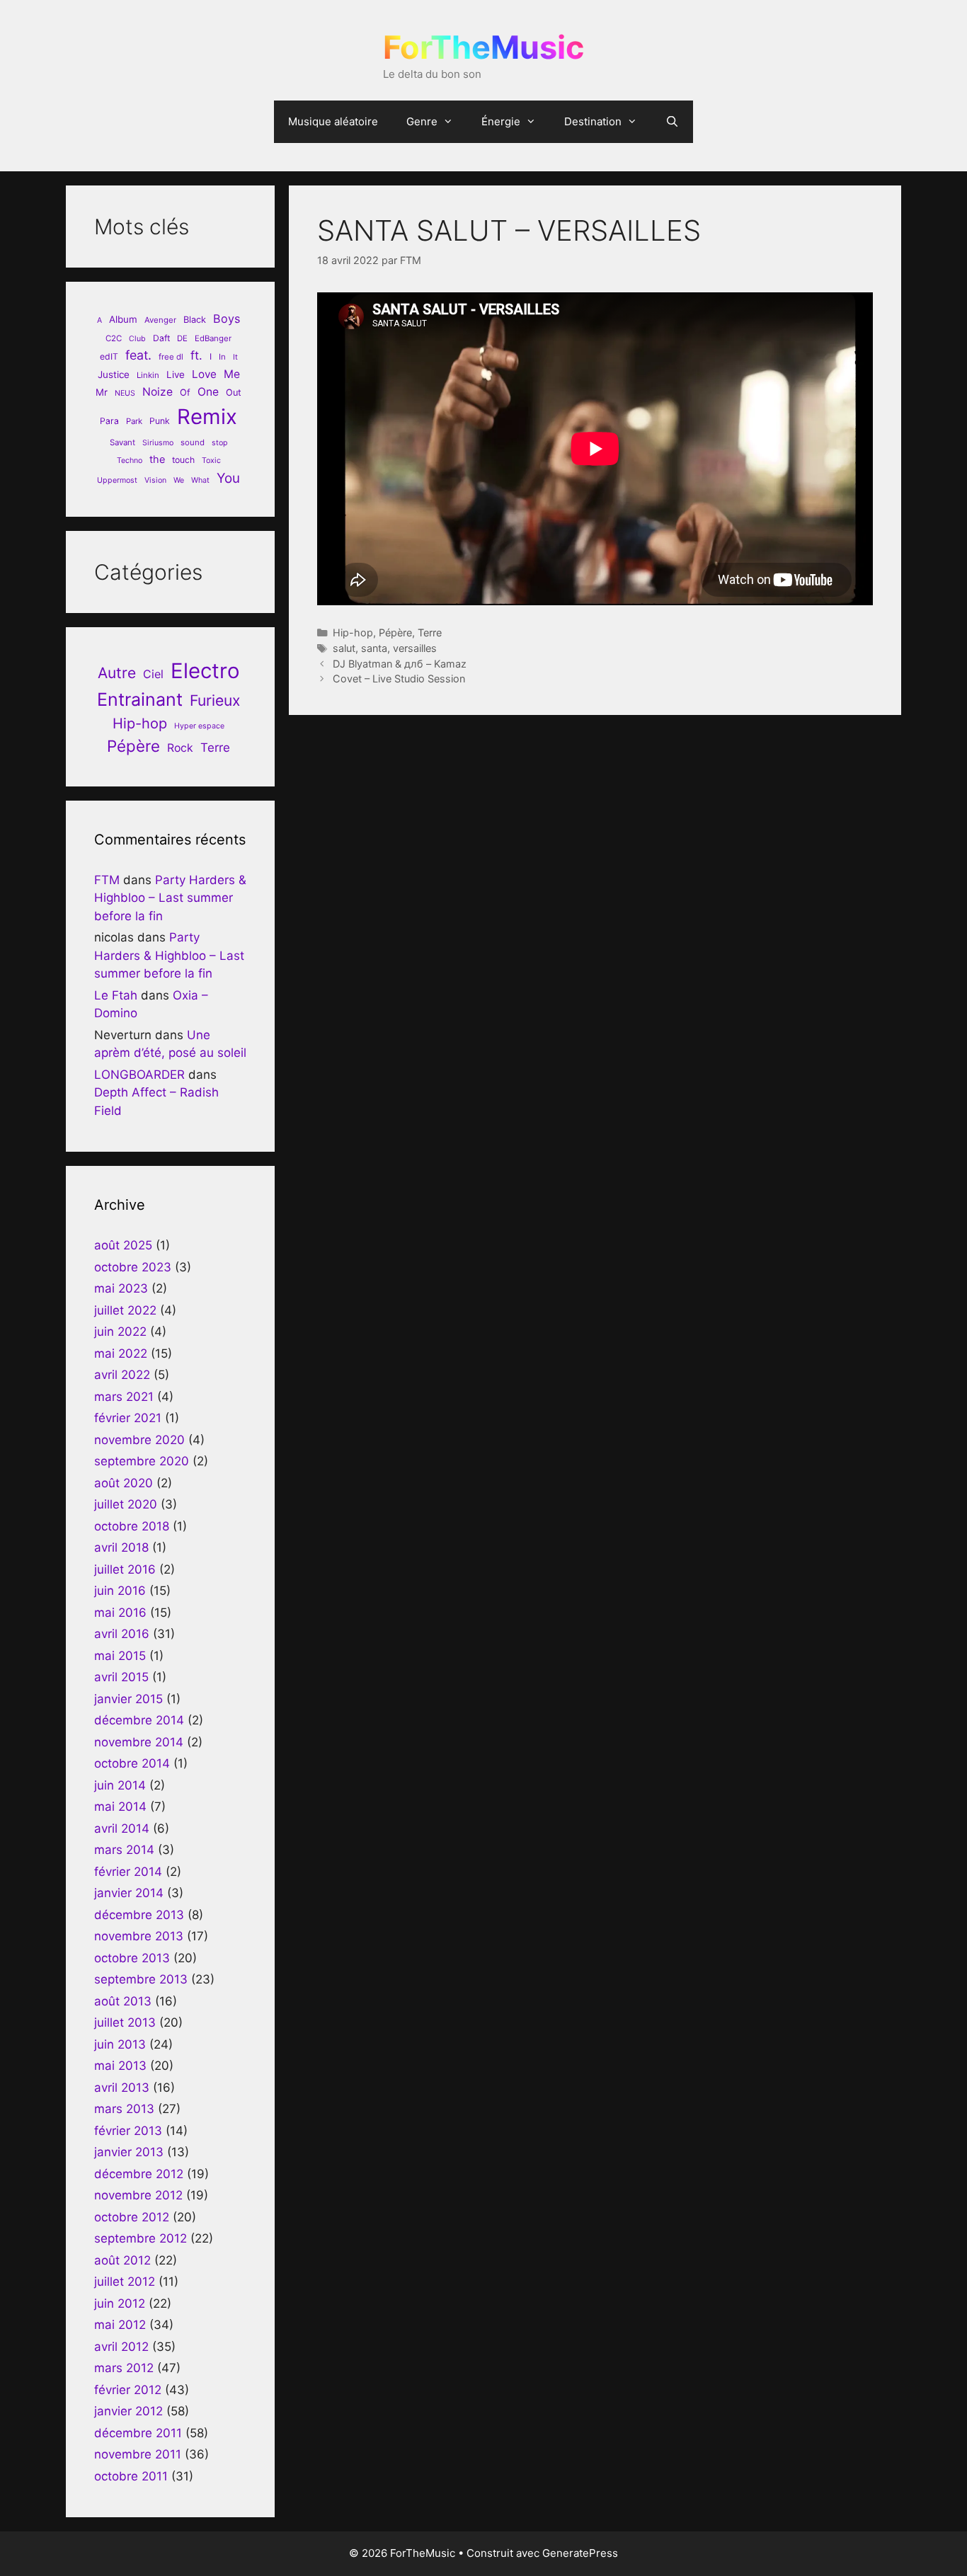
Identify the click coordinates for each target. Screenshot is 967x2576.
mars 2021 (124, 1397)
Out (234, 393)
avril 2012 (121, 2347)
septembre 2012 (141, 2238)
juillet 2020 (126, 1504)
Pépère (395, 632)
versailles (415, 648)
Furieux (215, 700)
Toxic (211, 460)
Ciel (153, 674)
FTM (107, 880)
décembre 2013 (139, 1915)
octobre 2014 (132, 1763)
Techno (130, 460)
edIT (109, 356)
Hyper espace (199, 726)
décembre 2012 (139, 2174)
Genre (422, 121)
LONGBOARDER (139, 1075)
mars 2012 (124, 2368)
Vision (155, 480)
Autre (117, 673)
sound (193, 442)
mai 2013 (120, 2066)
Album (123, 319)
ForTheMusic (483, 47)
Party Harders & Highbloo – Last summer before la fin (170, 898)
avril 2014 (122, 1828)
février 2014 (128, 1872)
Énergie (501, 121)
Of (185, 393)
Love (204, 374)
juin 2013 (120, 2044)
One (208, 392)
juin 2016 (120, 1591)
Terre (430, 632)
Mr (102, 392)
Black (195, 320)
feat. (138, 355)
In (222, 357)
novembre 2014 (139, 1742)
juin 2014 (120, 1785)
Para (109, 421)
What (200, 480)
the (157, 459)
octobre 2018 (132, 1526)
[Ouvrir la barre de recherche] (672, 122)
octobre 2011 (131, 2476)
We (179, 480)
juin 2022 (120, 1332)
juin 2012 (120, 2303)
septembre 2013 (141, 1979)
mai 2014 (120, 1807)
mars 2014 (124, 1850)
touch (183, 460)
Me (232, 374)
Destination (593, 121)
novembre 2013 (139, 1936)
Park (134, 421)
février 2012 (128, 2390)
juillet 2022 (125, 1310)
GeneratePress (580, 2553)
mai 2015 (120, 1656)
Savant (122, 442)
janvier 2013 (129, 2152)
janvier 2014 (129, 1893)
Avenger (160, 320)
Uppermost (117, 480)
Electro (205, 671)
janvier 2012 (128, 2411)
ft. (196, 355)
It (235, 357)
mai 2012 (120, 2325)
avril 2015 (121, 1677)
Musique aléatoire (333, 121)
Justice (114, 374)
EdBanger (213, 338)
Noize (158, 392)
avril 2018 (121, 1547)
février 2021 (128, 1418)
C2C (114, 338)
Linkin (148, 375)
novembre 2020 (139, 1440)
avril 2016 (122, 1634)
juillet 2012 (125, 2282)
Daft (161, 338)
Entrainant (140, 699)
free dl (171, 357)
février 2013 (128, 2131)
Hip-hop (353, 632)
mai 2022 (121, 1353)
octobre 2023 (133, 1267)
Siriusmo (158, 443)
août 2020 (124, 1483)
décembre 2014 (139, 1720)
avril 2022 (122, 1375)
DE (182, 338)
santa (374, 648)
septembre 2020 (142, 1461)
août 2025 (123, 1245)
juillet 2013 (125, 2022)
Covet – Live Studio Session (399, 679)
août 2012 (122, 2260)
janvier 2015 (128, 1699)
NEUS (125, 393)
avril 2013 (122, 2088)
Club (137, 339)
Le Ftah (116, 995)
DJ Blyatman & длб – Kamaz (400, 664)
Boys (227, 319)
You (228, 478)
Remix (207, 417)
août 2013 (123, 2001)
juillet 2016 (125, 1569)
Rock (180, 748)
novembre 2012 (138, 2195)
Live (176, 374)
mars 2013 (124, 2109)
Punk (160, 421)
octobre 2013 (132, 1958)
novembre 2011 (138, 2454)
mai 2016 (120, 1613)
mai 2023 (121, 1288)
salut (344, 648)
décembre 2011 (138, 2433)
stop (220, 443)
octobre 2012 (132, 2217)
